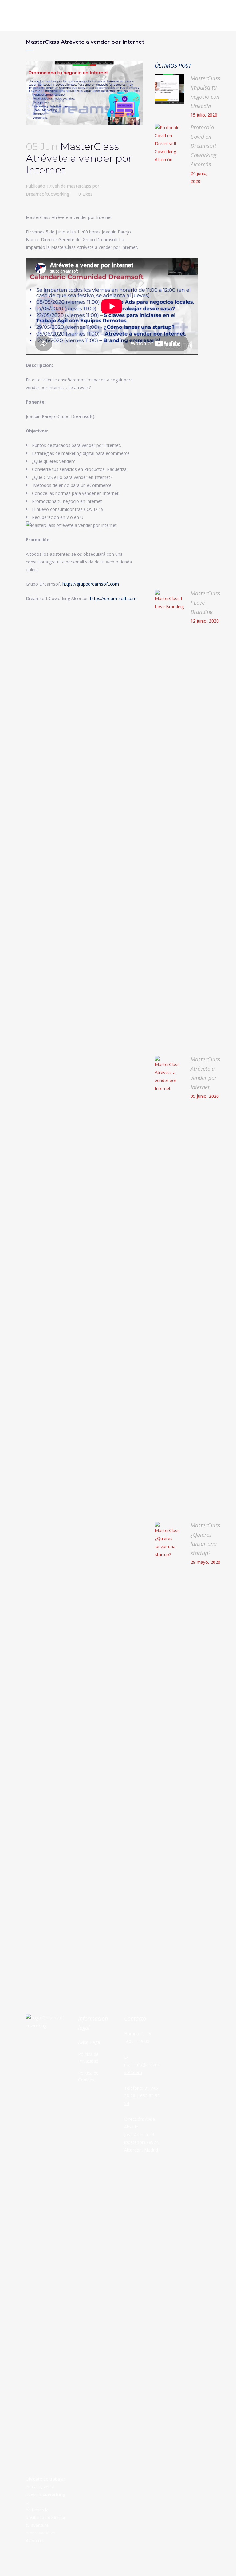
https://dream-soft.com (113, 598)
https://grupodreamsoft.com (91, 584)
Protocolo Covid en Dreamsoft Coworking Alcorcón (203, 146)
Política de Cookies (88, 2076)
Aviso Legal (89, 2042)
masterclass (79, 186)
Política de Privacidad (88, 2058)
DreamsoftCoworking (48, 194)
